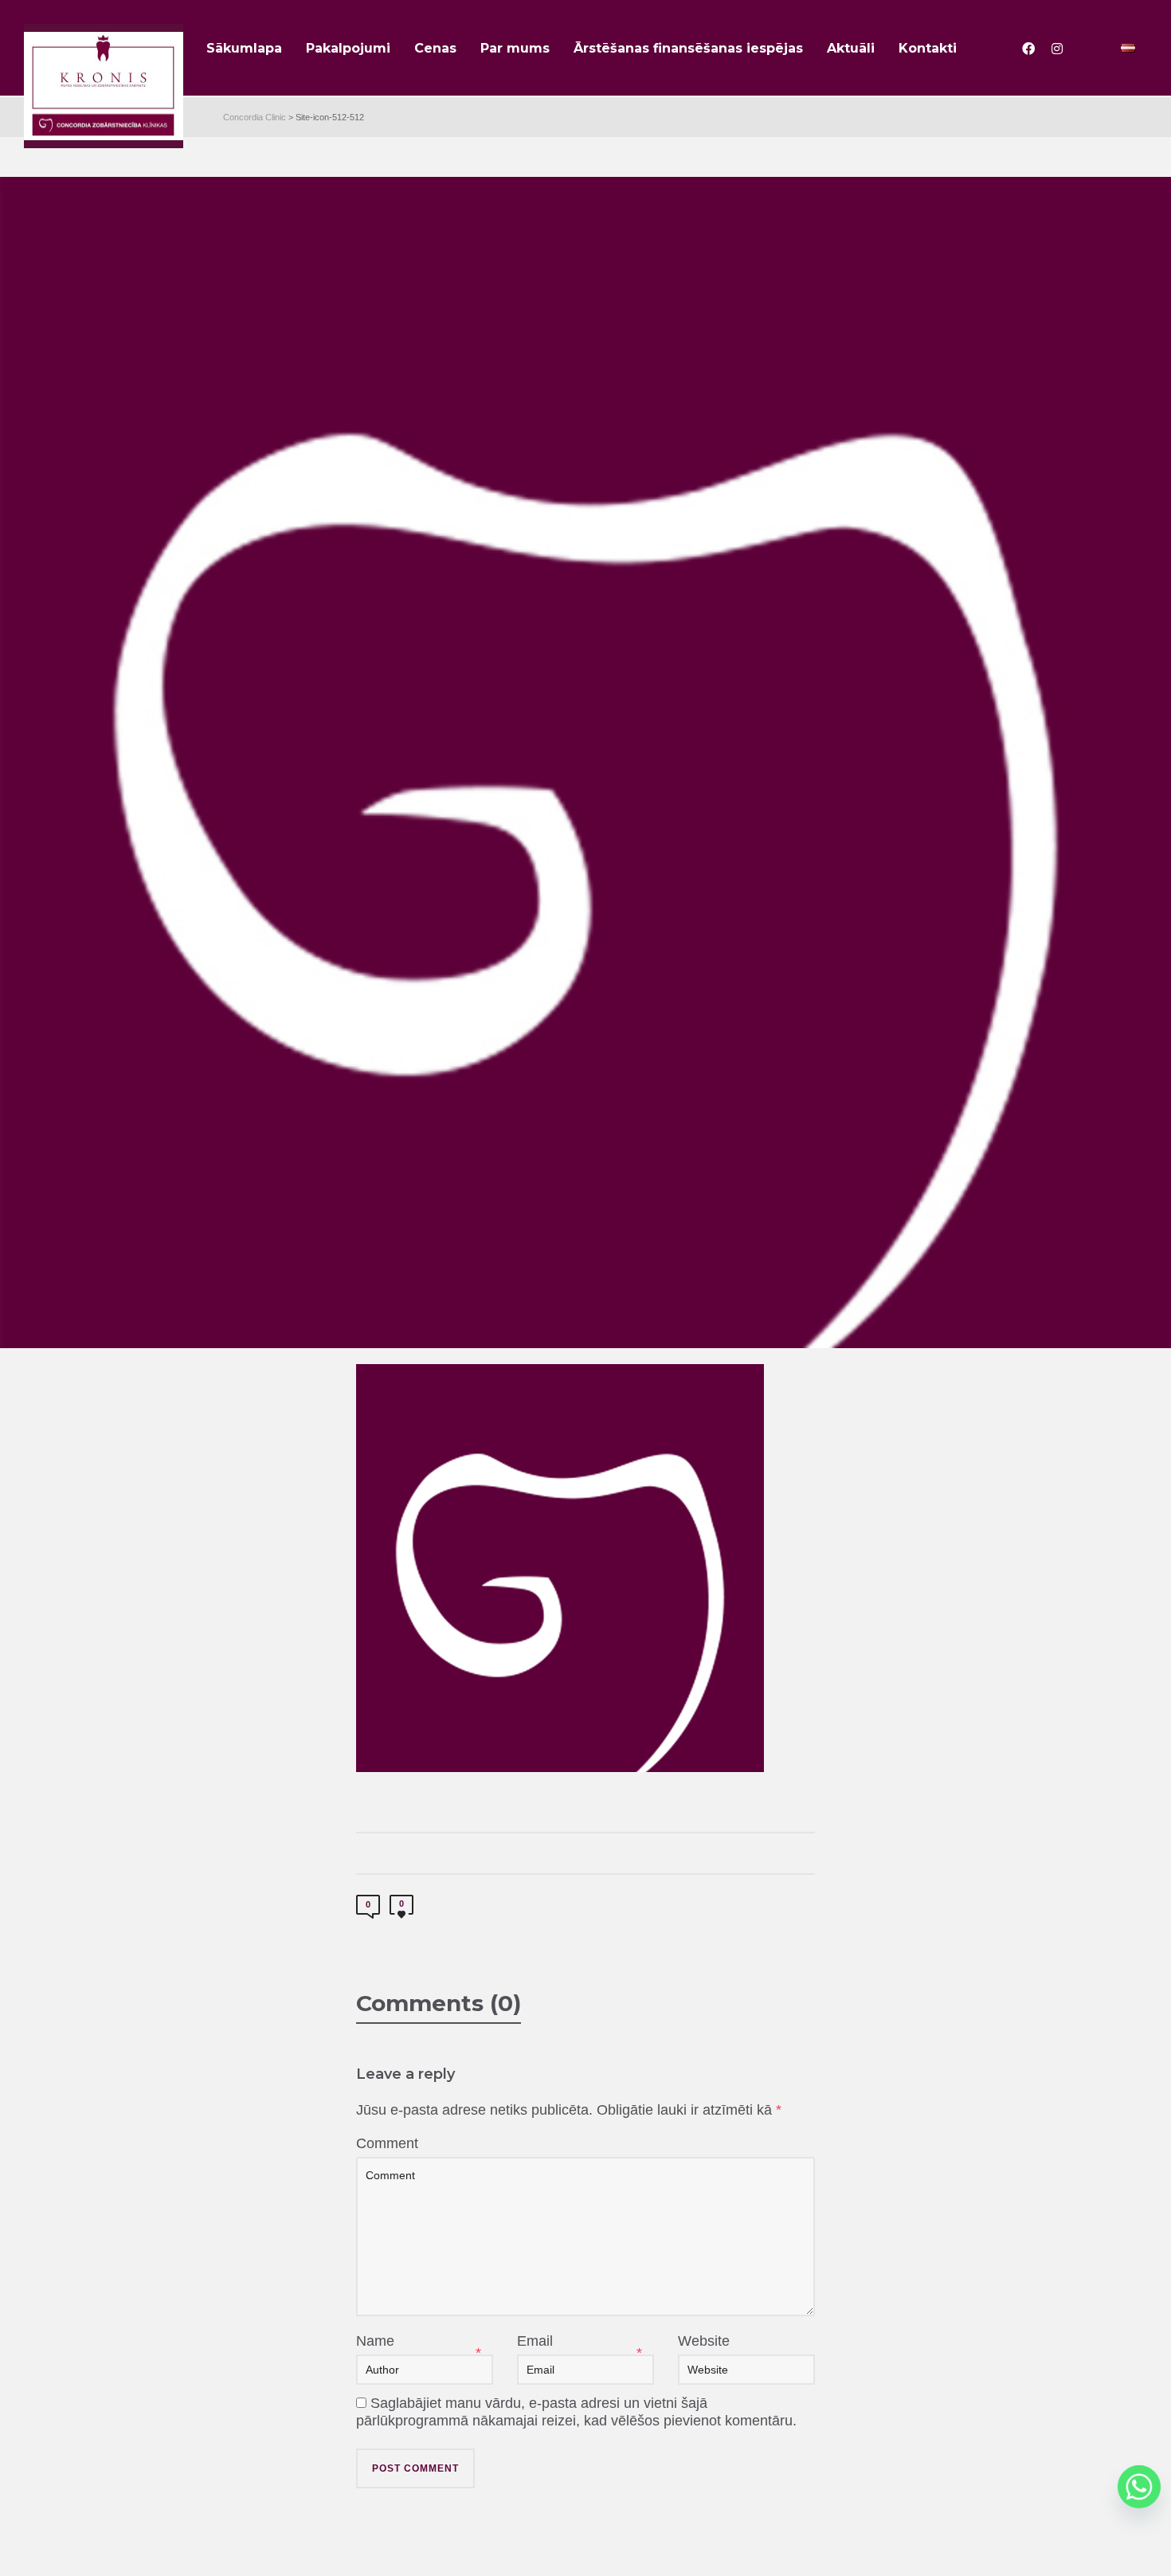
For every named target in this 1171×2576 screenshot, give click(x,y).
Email (535, 2341)
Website (704, 2341)
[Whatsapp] (1139, 2487)
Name (375, 2341)
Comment (387, 2143)
